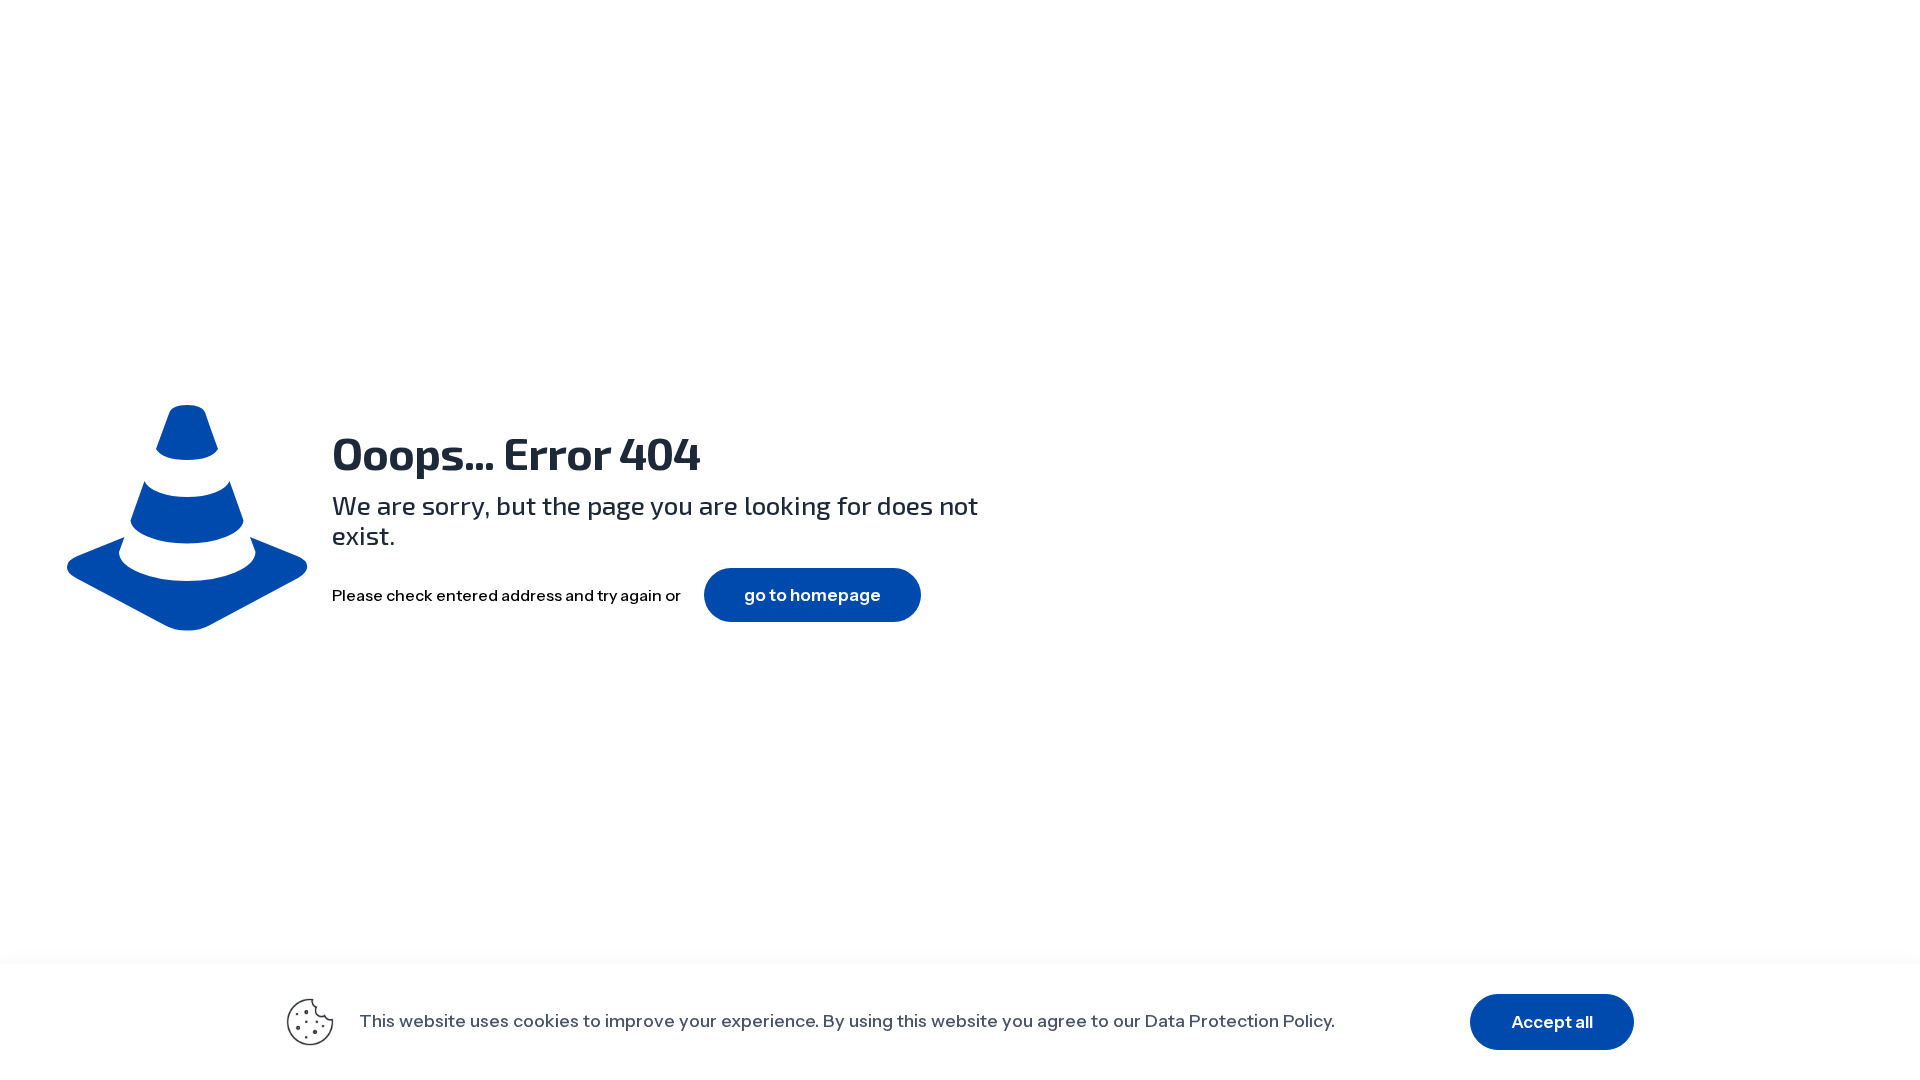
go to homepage (812, 595)
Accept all (1552, 1022)
